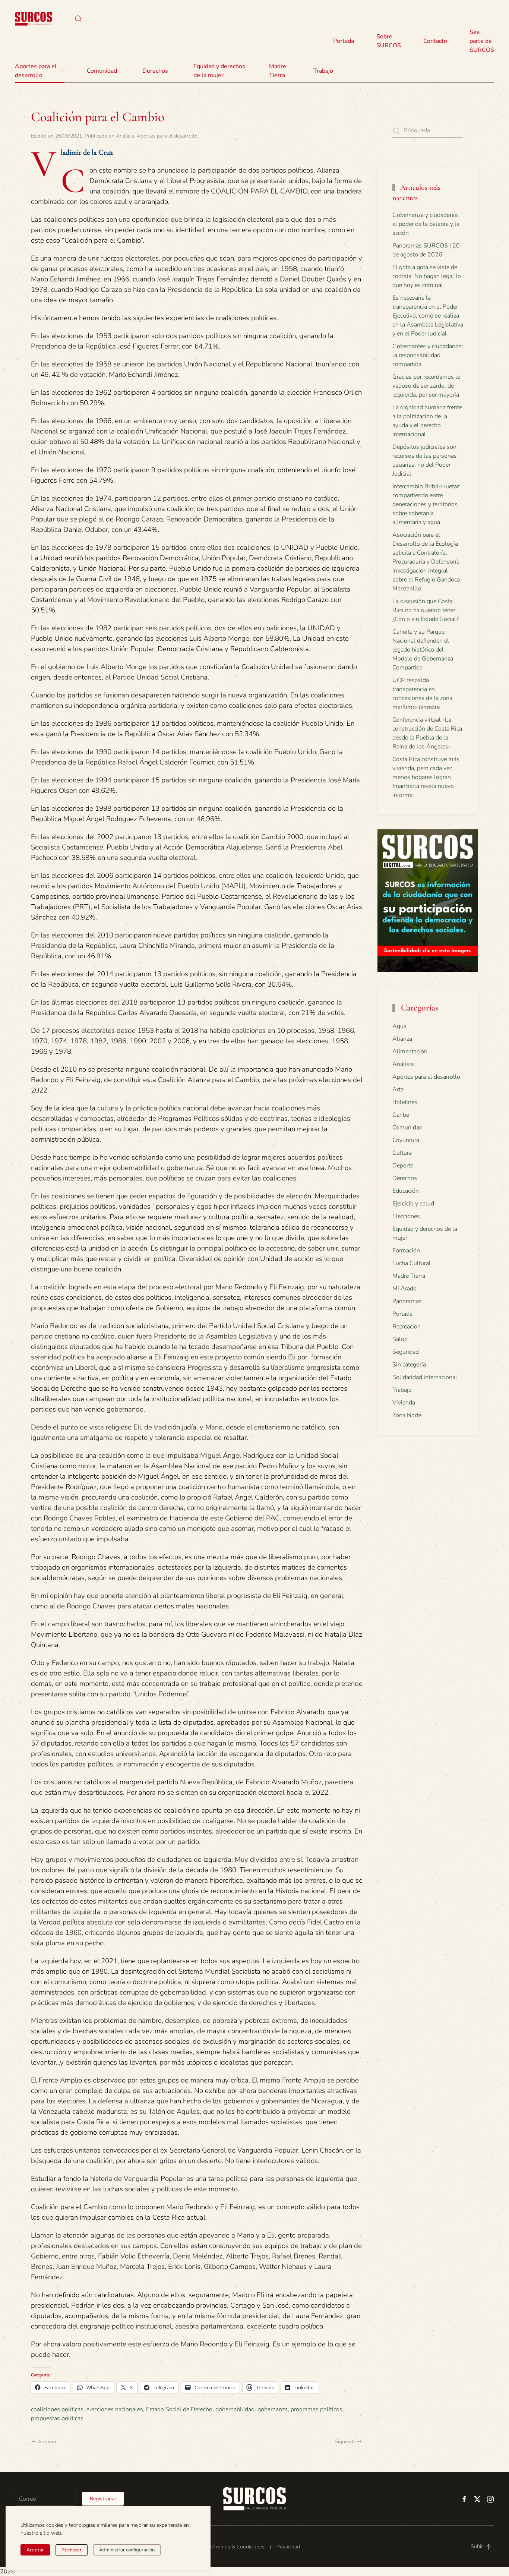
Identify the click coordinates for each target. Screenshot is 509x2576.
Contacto (435, 41)
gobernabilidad (235, 2409)
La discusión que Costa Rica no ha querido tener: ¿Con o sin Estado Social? (426, 610)
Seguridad (406, 1352)
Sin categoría (409, 1365)
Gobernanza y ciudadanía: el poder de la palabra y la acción (426, 224)
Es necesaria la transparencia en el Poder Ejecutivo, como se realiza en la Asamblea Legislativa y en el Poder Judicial (428, 316)
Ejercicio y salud (413, 1204)
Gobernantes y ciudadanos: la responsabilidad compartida (428, 355)
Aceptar (35, 2550)
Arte (398, 1090)
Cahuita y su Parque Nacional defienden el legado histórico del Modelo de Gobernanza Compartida (423, 650)
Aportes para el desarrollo (167, 136)
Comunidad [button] (102, 71)
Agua (399, 1026)
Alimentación (410, 1051)
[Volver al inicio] (34, 19)
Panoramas (407, 1301)
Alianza (402, 1039)
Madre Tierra (278, 71)
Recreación (407, 1327)
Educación (406, 1191)
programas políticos (317, 2409)
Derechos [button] (155, 71)
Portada (344, 41)
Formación (406, 1251)
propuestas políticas (57, 2418)
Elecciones (406, 1216)
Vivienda (404, 1403)
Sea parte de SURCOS (482, 41)
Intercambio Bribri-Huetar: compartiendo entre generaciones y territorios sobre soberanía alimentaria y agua (426, 504)
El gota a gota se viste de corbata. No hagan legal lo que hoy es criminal (427, 276)
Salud (400, 1339)
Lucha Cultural (412, 1263)
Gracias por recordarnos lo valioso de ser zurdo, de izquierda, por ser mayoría (426, 386)
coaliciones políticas (57, 2409)
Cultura (402, 1153)
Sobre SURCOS (389, 41)
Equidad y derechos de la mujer (219, 71)
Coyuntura (406, 1140)
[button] (78, 19)
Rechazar (72, 2550)
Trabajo (323, 71)
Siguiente (345, 2442)
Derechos (405, 1178)
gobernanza (273, 2409)
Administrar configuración (127, 2550)
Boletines (405, 1102)
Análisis (125, 136)
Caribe (401, 1115)
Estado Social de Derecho (179, 2409)
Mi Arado (404, 1289)
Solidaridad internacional (425, 1377)
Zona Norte (407, 1415)
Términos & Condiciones (237, 2547)
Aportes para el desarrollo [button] (36, 71)
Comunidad (407, 1128)
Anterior (47, 2442)
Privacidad (288, 2547)
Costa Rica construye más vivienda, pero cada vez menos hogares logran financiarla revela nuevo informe (426, 777)
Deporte (403, 1166)
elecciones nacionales (115, 2409)
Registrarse (103, 2499)
